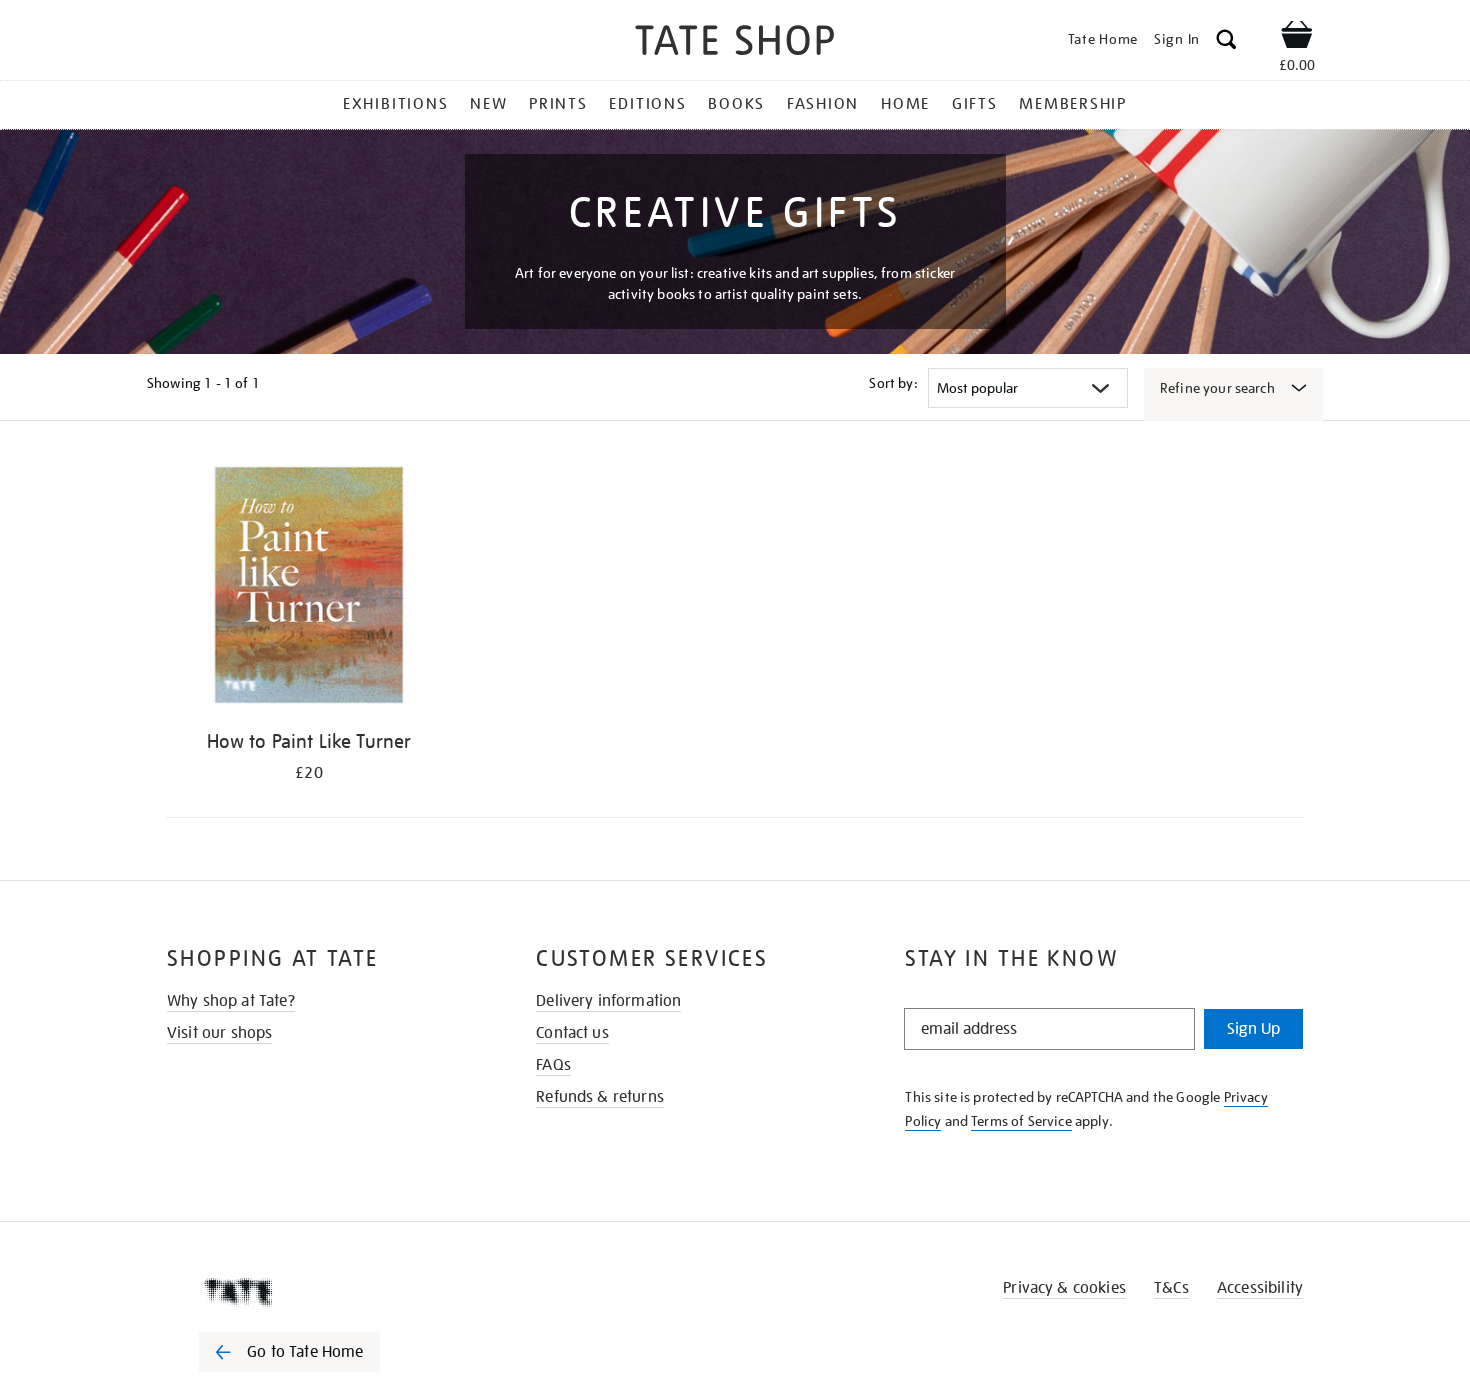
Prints (558, 104)
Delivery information (608, 1001)
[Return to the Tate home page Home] (735, 43)
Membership (1073, 104)
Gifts (975, 104)
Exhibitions (395, 104)
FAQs (553, 1065)
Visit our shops (219, 1033)
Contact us (572, 1033)
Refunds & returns (600, 1097)
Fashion (823, 104)
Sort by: (893, 383)
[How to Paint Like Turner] (309, 588)
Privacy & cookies (1064, 1288)
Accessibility (1260, 1288)
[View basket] (1297, 38)
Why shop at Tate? (231, 1001)
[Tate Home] (325, 1292)
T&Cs (1171, 1288)
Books (736, 104)
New (488, 104)
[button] (1226, 42)
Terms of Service (1021, 1121)
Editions (647, 104)
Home (905, 104)
